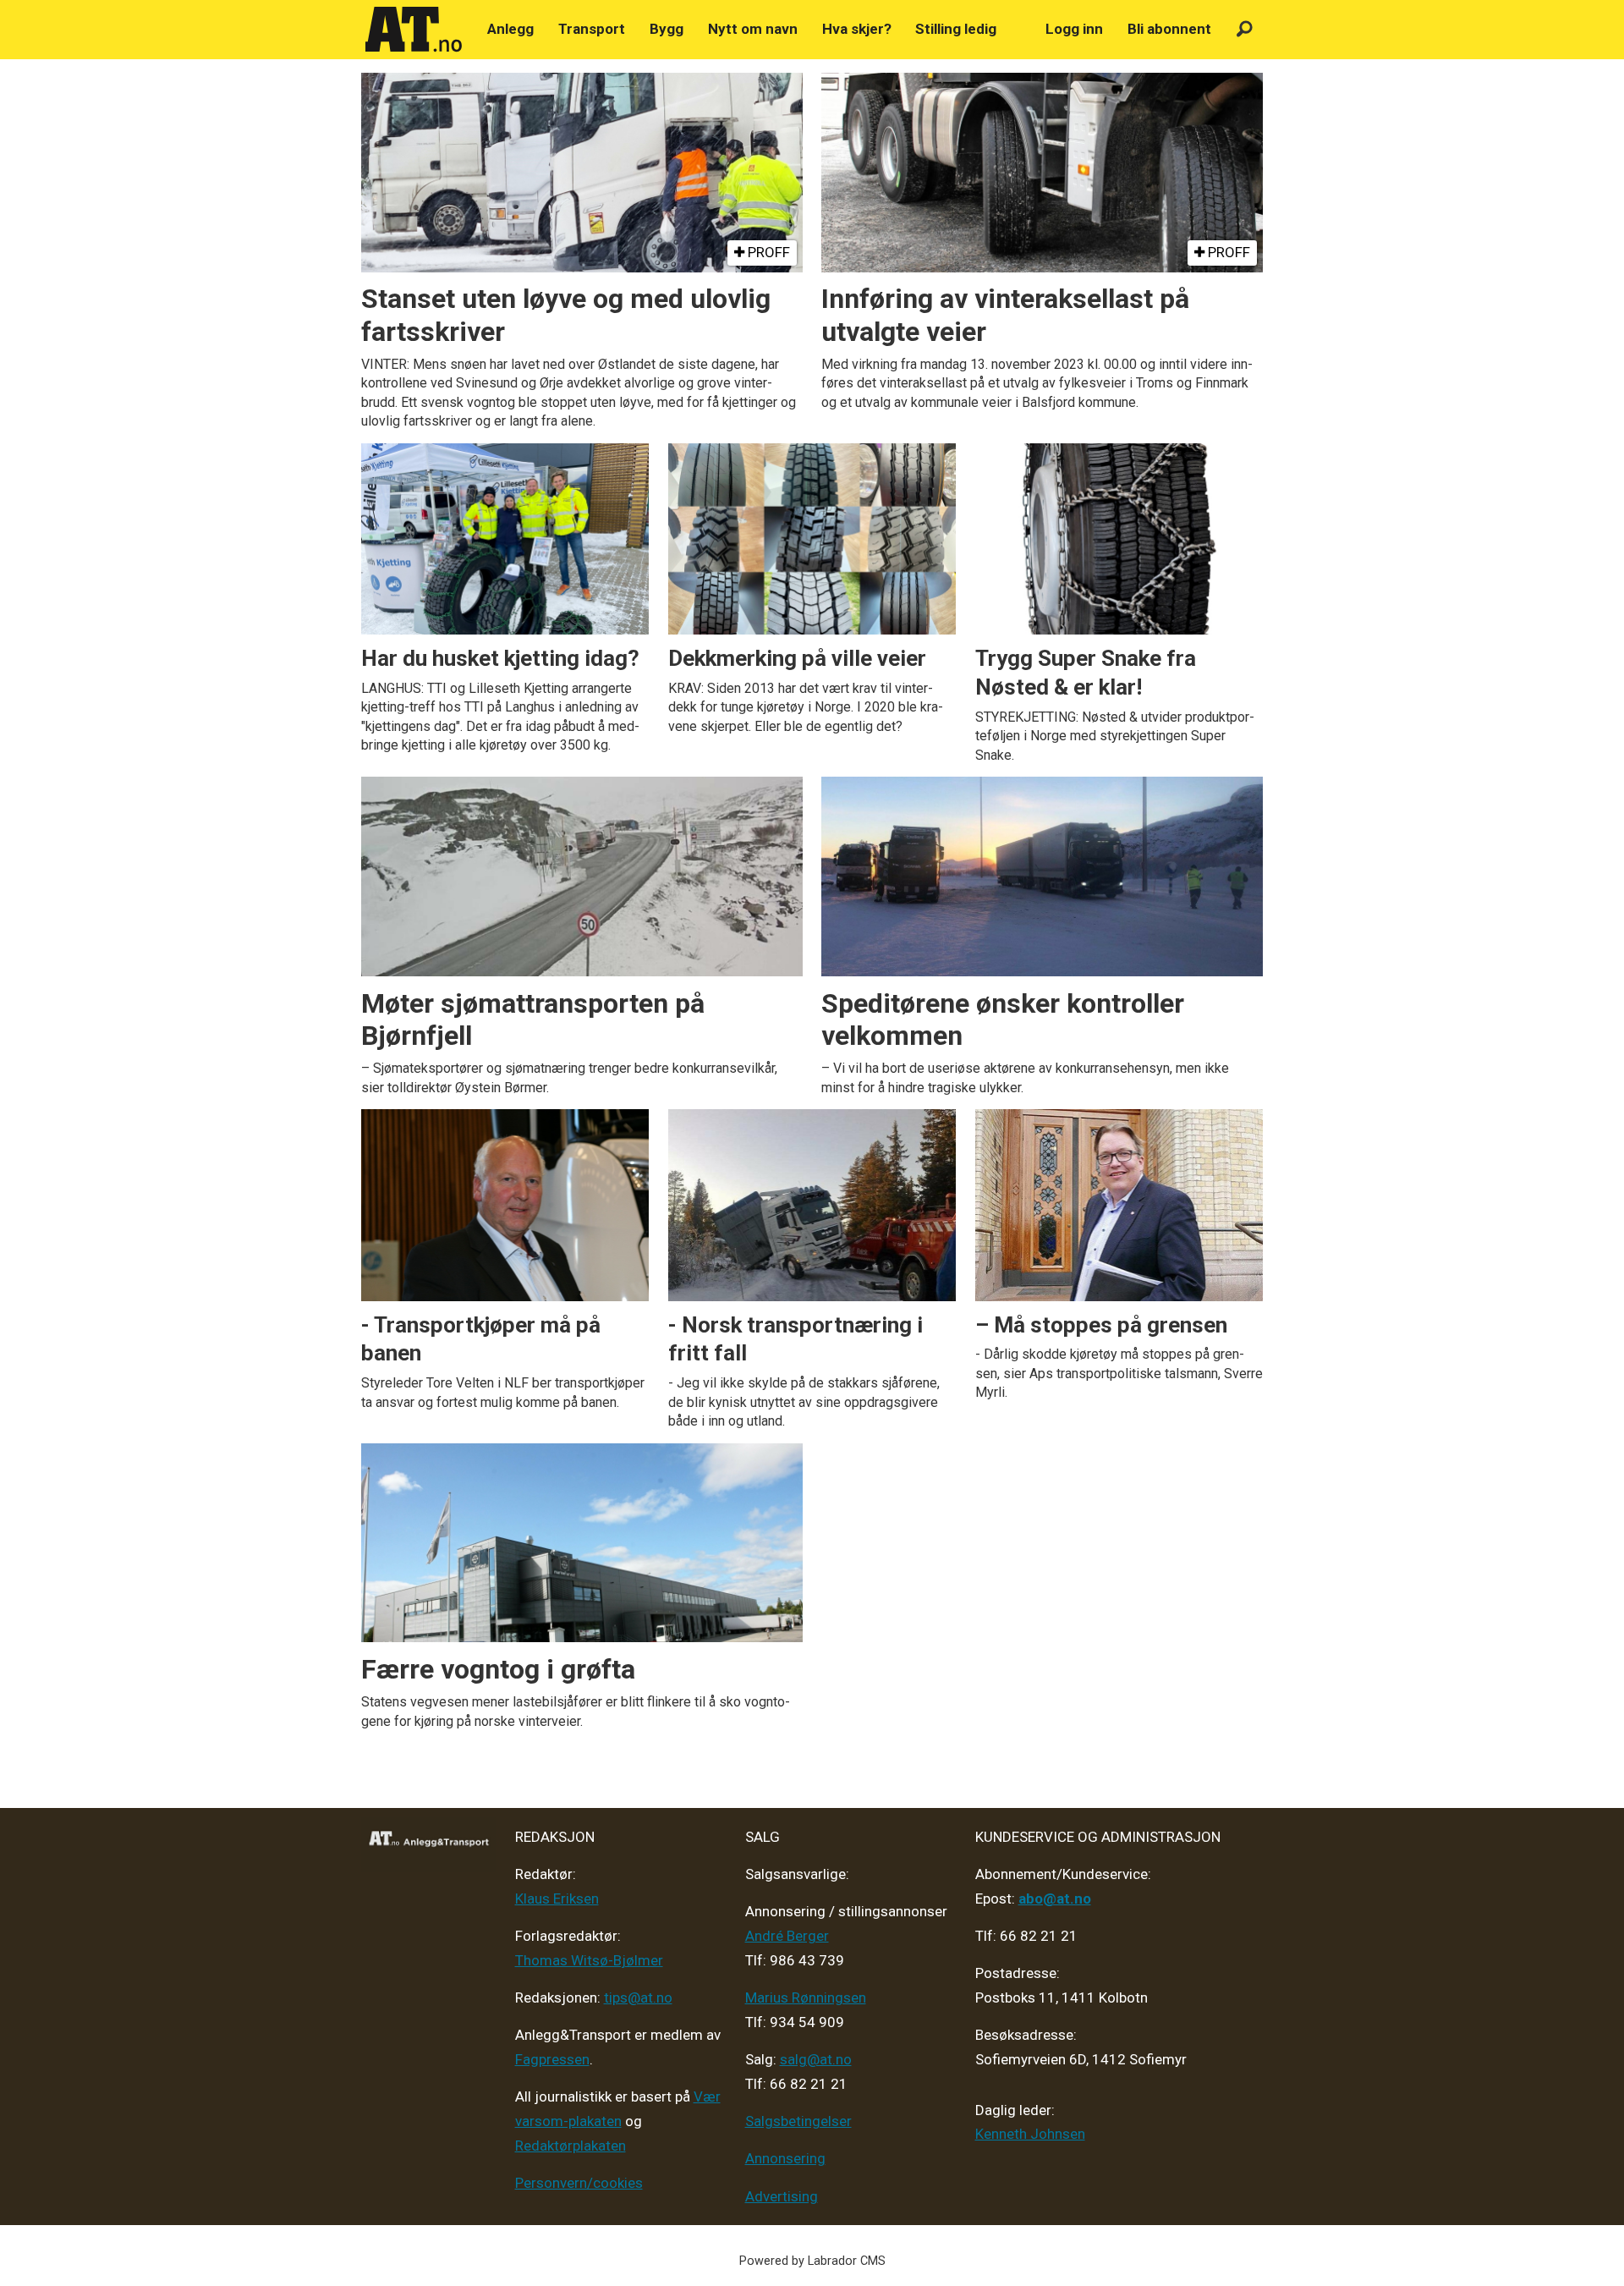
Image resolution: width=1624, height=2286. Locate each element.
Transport (592, 29)
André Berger (787, 1936)
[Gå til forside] (414, 30)
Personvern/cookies (579, 2183)
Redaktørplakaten (571, 2146)
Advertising (782, 2196)
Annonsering (785, 2158)
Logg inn (1074, 29)
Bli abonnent (1169, 29)
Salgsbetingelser (798, 2121)
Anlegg (510, 29)
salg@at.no (816, 2059)
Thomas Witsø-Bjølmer (589, 1960)
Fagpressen (552, 2059)
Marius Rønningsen (806, 1998)
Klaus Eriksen (557, 1899)
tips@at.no (638, 1998)
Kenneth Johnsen (1030, 2134)
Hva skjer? (857, 29)
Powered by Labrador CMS (812, 2261)
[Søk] (1245, 29)
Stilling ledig (956, 29)
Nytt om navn (753, 29)
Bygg (667, 29)
